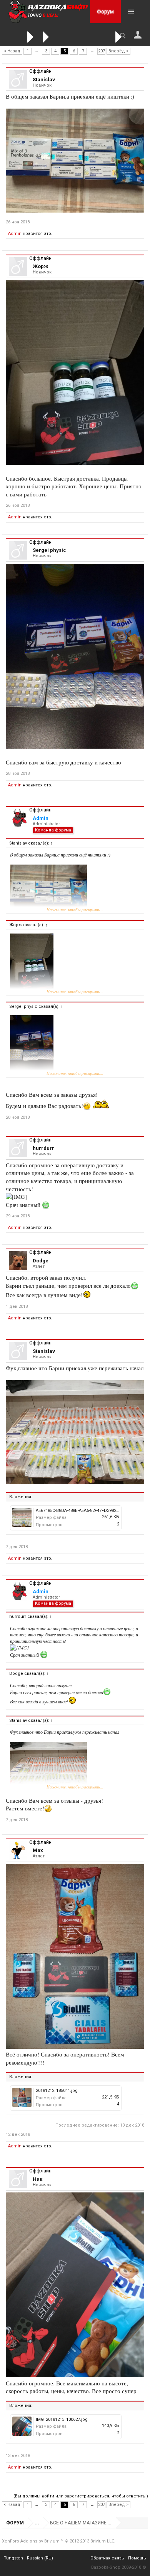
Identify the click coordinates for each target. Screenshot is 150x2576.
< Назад (12, 51)
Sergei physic (49, 550)
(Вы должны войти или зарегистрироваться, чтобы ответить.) (81, 2496)
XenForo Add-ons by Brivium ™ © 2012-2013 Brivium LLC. (59, 2541)
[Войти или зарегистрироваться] (138, 35)
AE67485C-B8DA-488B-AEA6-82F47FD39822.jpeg (82, 1511)
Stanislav (44, 80)
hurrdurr (43, 1148)
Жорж (40, 266)
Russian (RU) (40, 2558)
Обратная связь (107, 2558)
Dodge (41, 1261)
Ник (37, 2179)
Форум (105, 12)
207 (102, 51)
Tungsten (13, 2558)
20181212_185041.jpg (57, 2091)
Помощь (137, 2558)
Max (38, 1850)
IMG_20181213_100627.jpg (62, 2419)
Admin (15, 234)
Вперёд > (118, 51)
